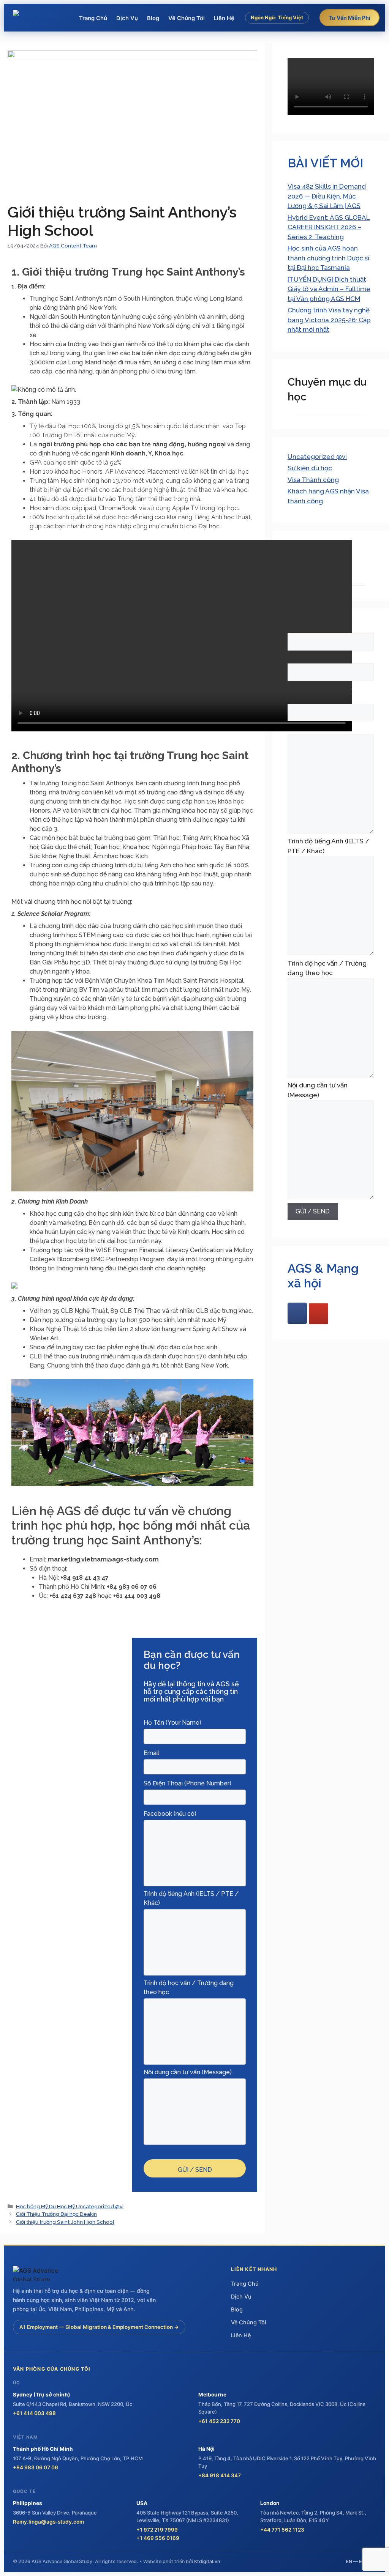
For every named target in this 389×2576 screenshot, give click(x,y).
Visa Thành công (313, 480)
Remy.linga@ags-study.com (48, 2522)
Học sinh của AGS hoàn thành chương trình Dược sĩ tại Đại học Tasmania (328, 258)
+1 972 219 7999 (157, 2530)
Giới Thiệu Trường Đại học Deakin (56, 2214)
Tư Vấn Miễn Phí (349, 18)
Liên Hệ (224, 18)
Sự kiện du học (310, 468)
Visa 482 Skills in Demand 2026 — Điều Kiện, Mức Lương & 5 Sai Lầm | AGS (327, 196)
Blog (153, 18)
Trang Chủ (93, 18)
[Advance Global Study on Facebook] (297, 1313)
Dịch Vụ (127, 18)
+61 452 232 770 (219, 2421)
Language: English (277, 34)
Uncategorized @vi (100, 2206)
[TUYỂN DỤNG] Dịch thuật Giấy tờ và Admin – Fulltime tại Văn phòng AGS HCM (329, 289)
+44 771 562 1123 (282, 2530)
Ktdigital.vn (207, 2561)
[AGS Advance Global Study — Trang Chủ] (41, 18)
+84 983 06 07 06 (36, 2467)
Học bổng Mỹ (32, 2206)
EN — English (361, 2561)
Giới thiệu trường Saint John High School (65, 2222)
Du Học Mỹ (62, 2206)
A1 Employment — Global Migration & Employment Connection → (99, 2327)
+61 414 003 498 (34, 2413)
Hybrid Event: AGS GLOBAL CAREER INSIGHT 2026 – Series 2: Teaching (329, 227)
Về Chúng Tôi (187, 18)
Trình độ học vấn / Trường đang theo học (327, 968)
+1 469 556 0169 (158, 2538)
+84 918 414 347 (220, 2475)
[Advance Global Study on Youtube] (319, 1314)
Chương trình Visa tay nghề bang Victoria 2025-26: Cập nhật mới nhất (329, 320)
